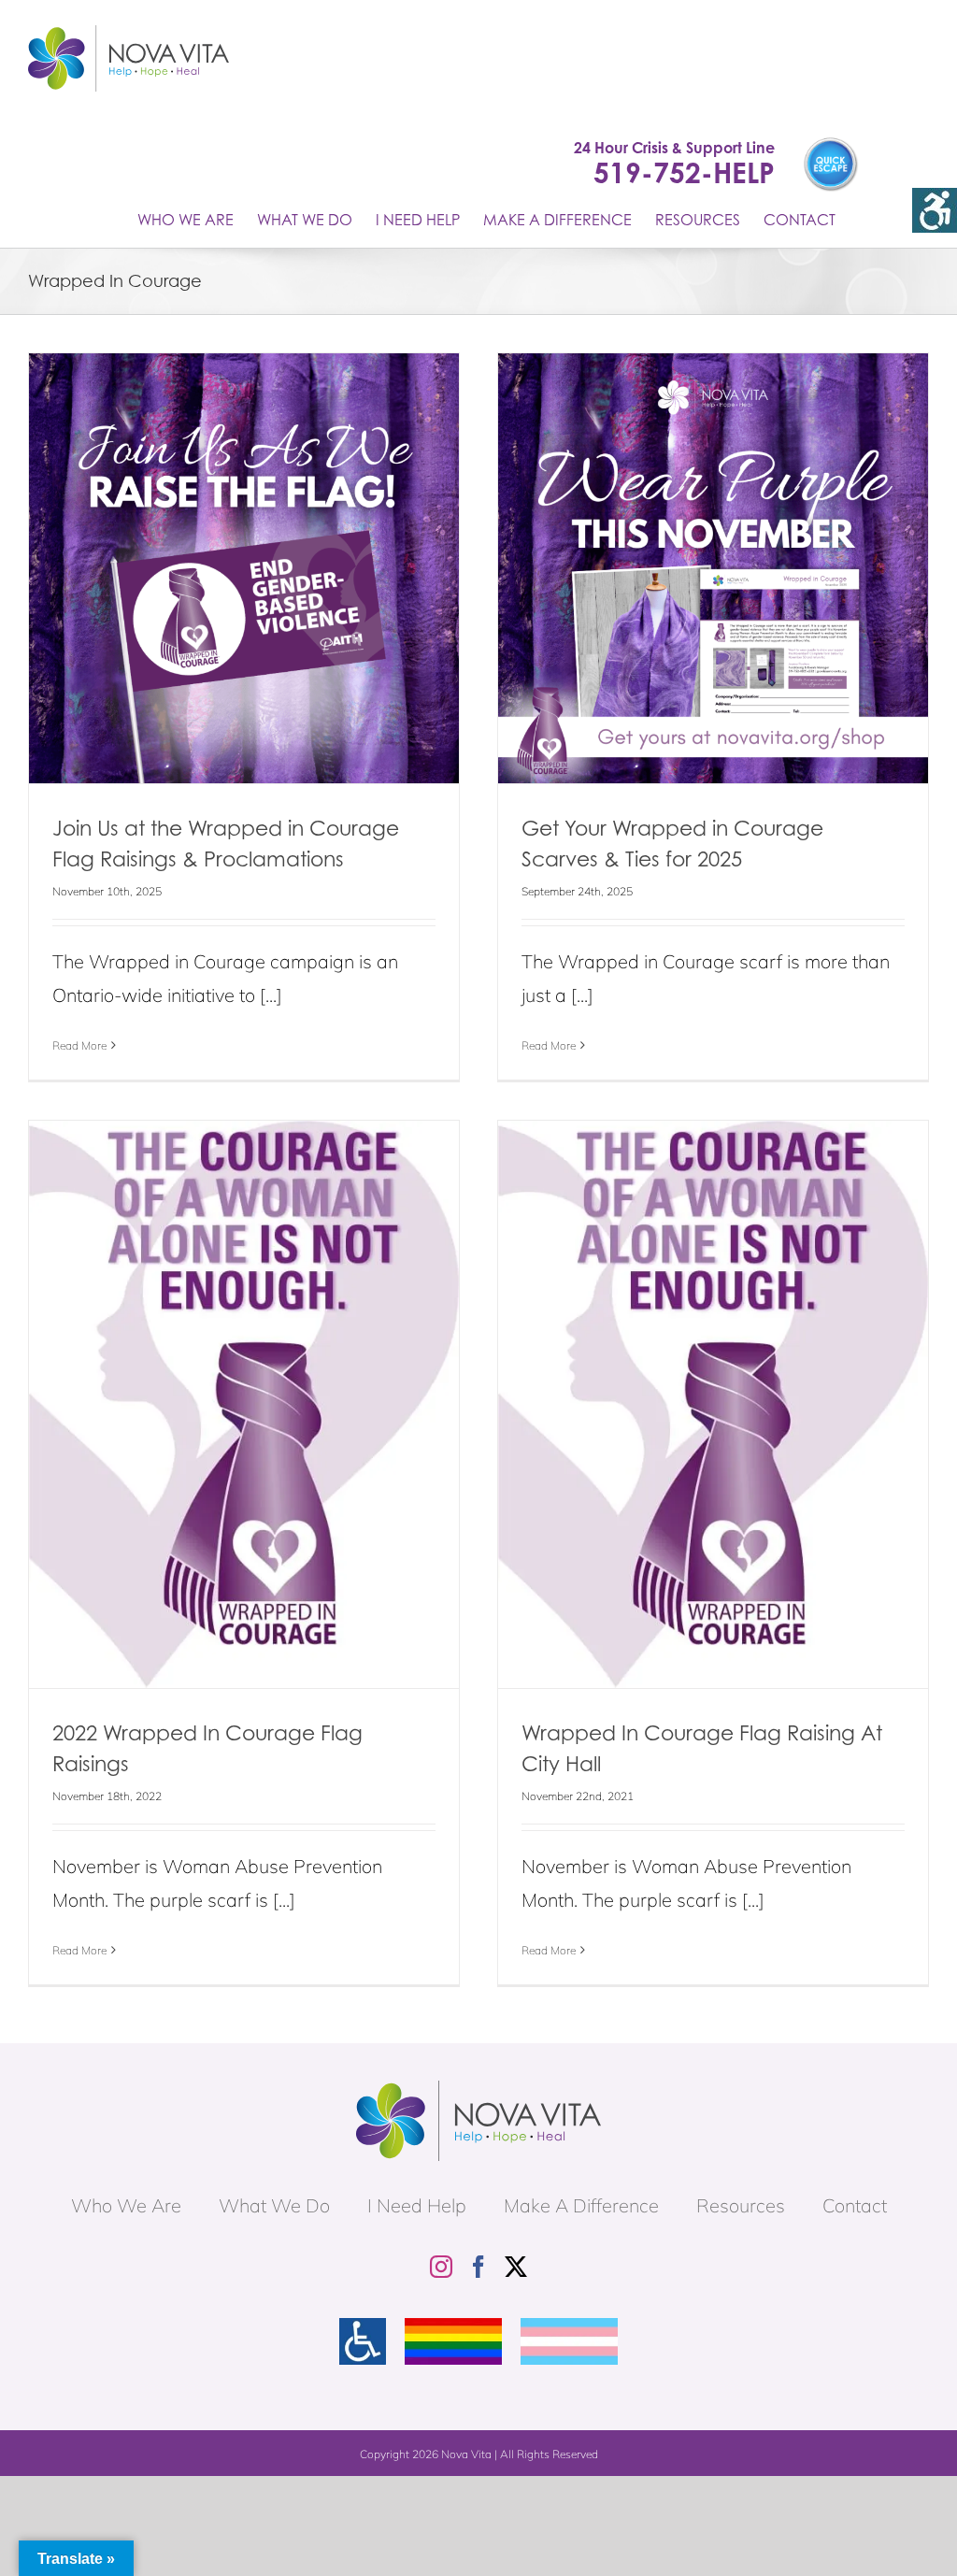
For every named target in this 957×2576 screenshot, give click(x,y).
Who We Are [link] (126, 2205)
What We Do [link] (274, 2205)
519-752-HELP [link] (684, 172)
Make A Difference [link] (581, 2205)
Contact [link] (855, 2205)
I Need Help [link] (417, 2205)
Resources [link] (741, 2205)
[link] (935, 210)
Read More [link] (79, 1045)
